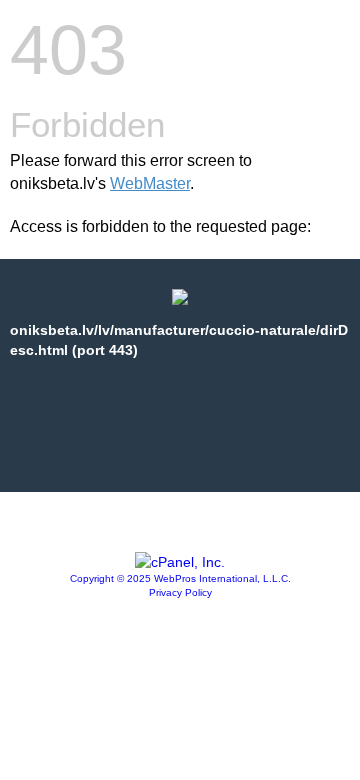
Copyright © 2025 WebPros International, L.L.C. (180, 578)
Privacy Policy (180, 592)
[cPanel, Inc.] (180, 562)
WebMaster (150, 183)
